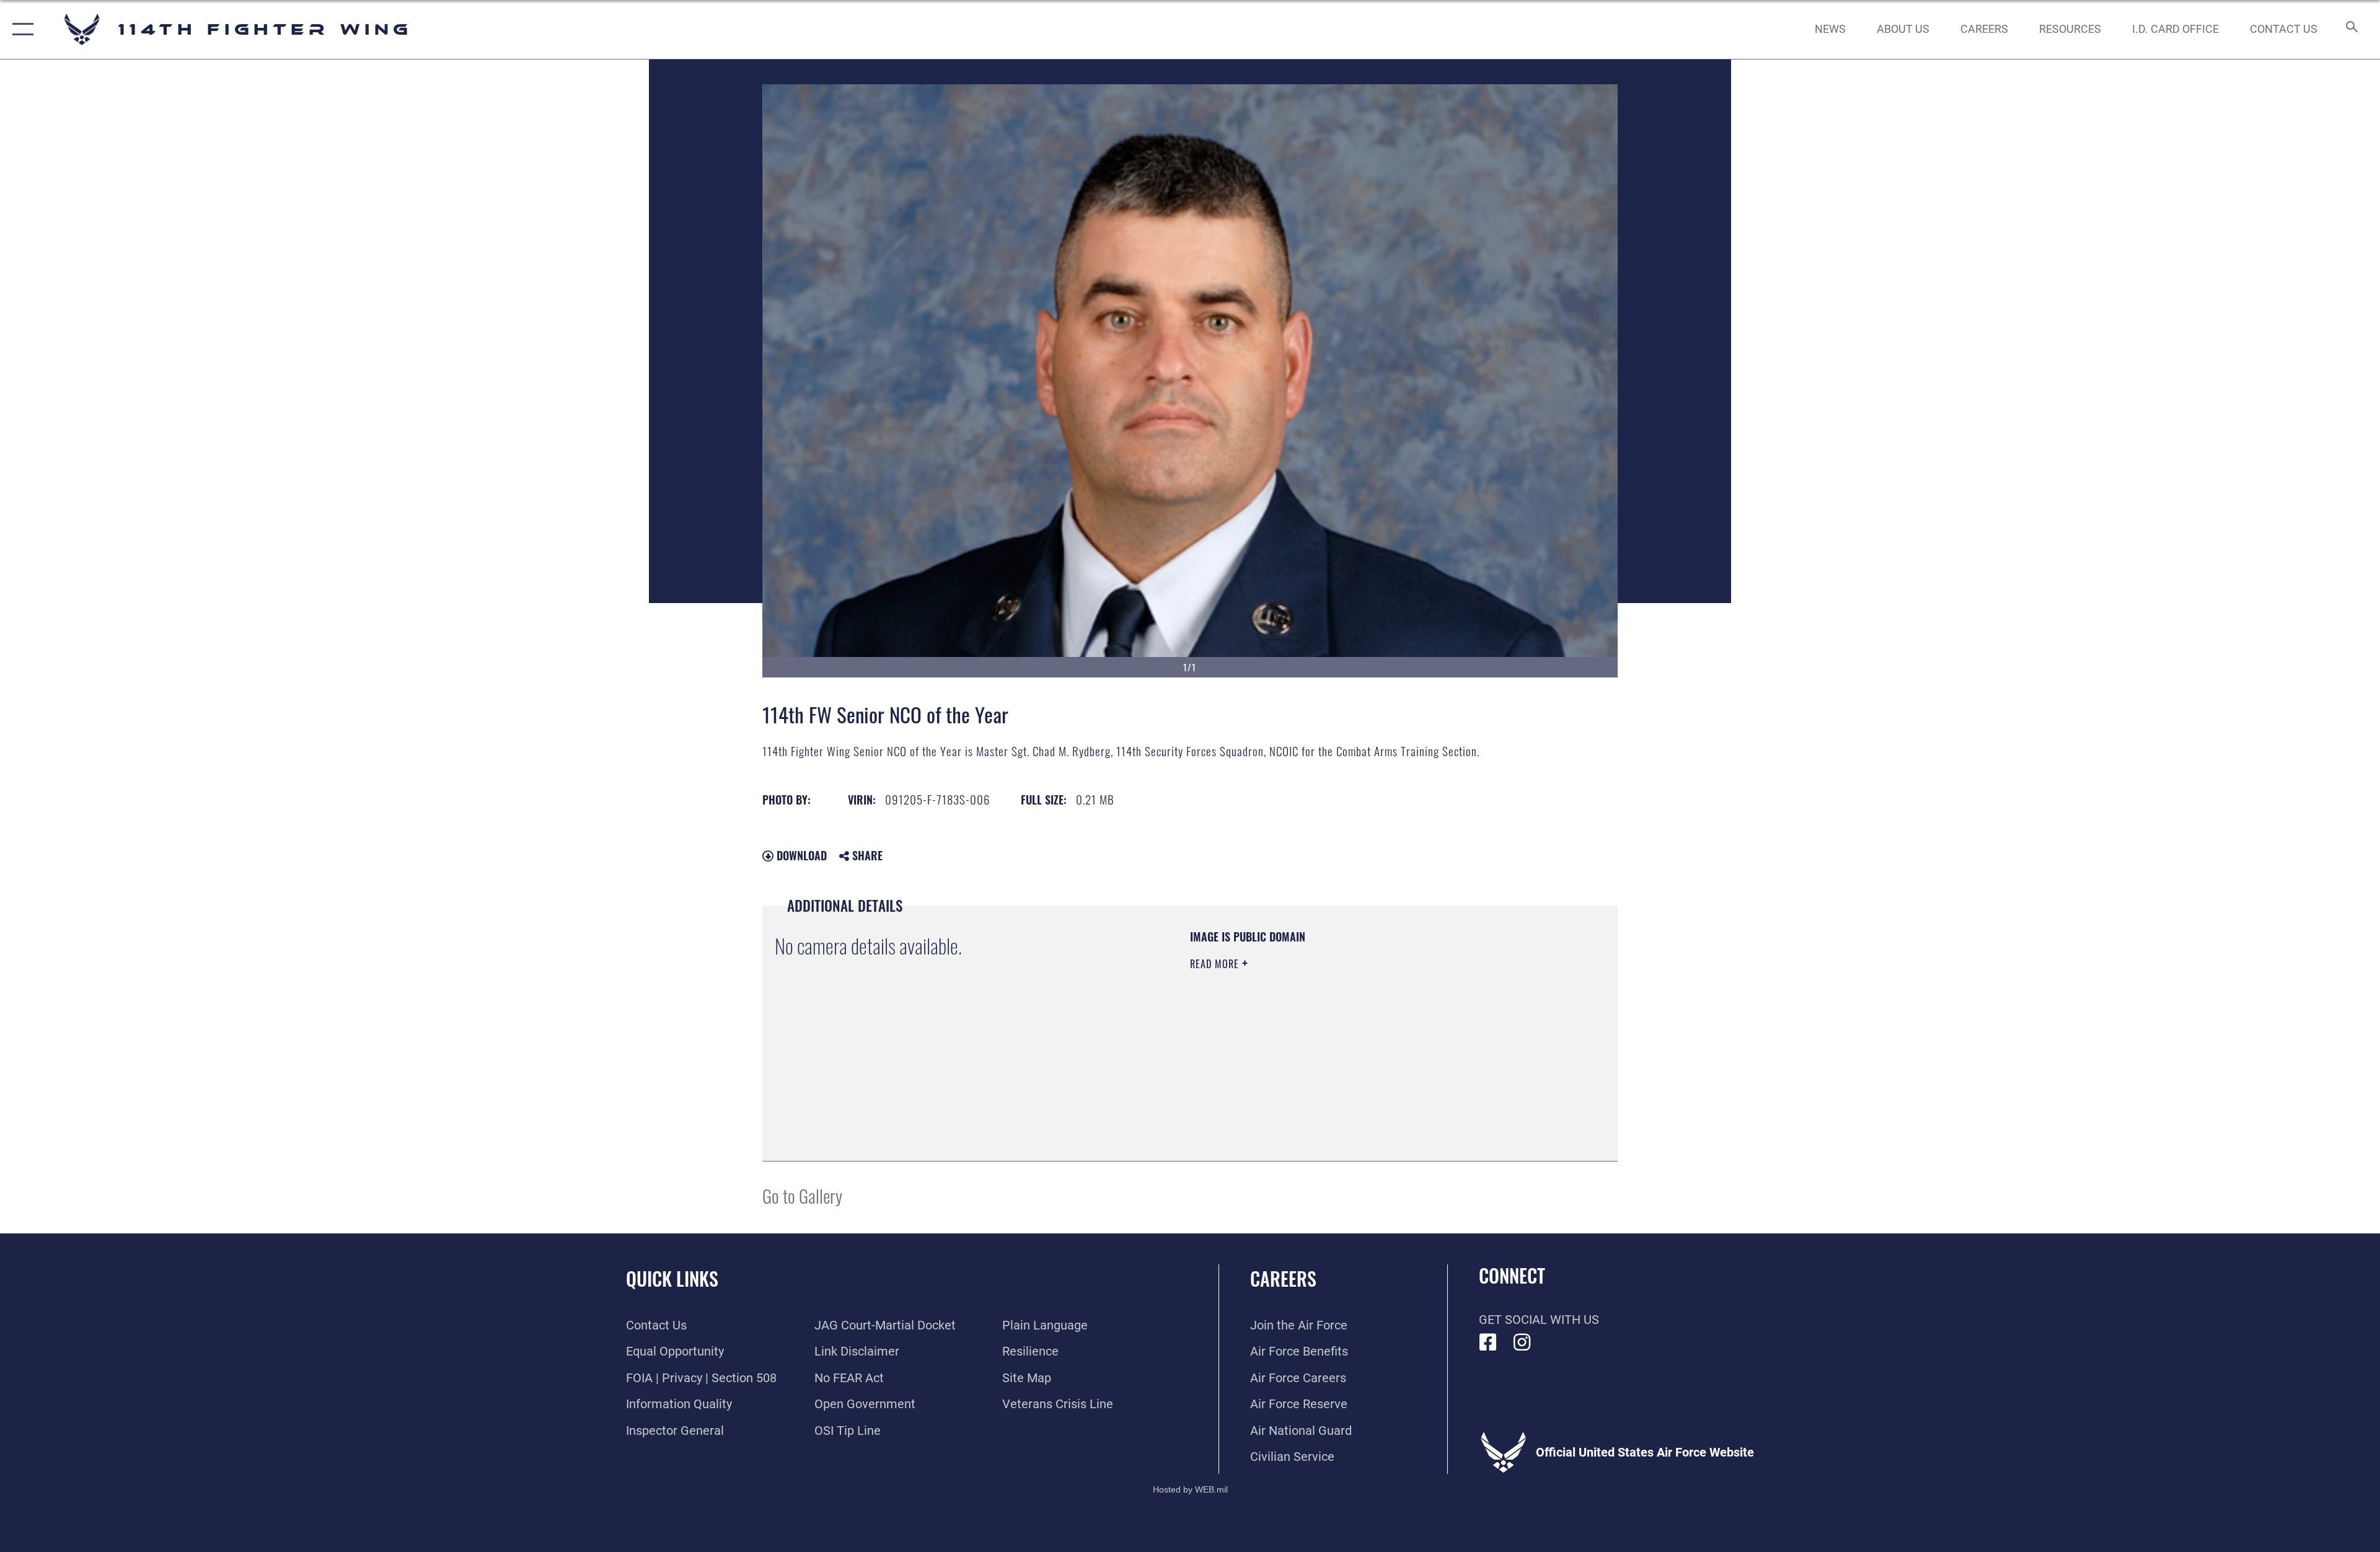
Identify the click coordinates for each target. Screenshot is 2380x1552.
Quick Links (672, 1278)
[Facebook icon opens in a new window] (1488, 1343)
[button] (20, 29)
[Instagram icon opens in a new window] (1522, 1343)
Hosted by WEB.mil (1190, 1489)
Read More (1216, 964)
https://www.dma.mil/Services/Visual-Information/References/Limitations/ (1335, 1043)
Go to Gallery (802, 1195)
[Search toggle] (2351, 29)
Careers (1283, 1278)
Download (800, 855)
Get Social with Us (1539, 1320)
